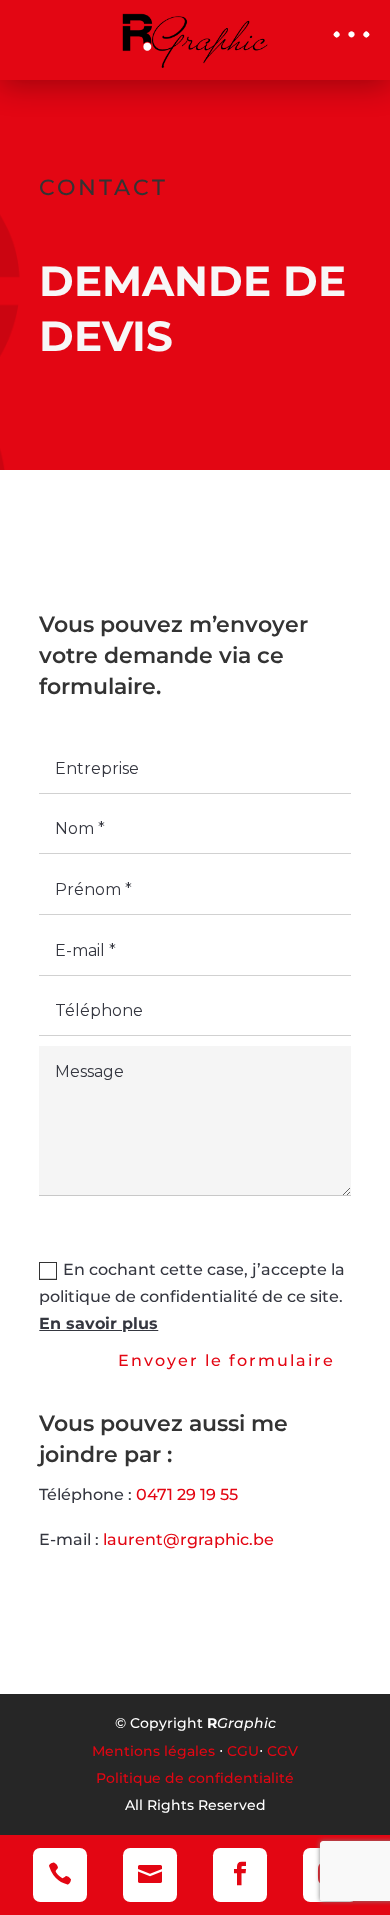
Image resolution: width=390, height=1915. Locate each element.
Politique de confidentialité (195, 1778)
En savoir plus (98, 1323)
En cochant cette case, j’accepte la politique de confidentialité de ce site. (192, 1296)
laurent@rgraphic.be (188, 1539)
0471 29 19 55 (187, 1494)
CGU (243, 1751)
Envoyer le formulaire (226, 1360)
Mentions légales (153, 1751)
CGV (282, 1751)
